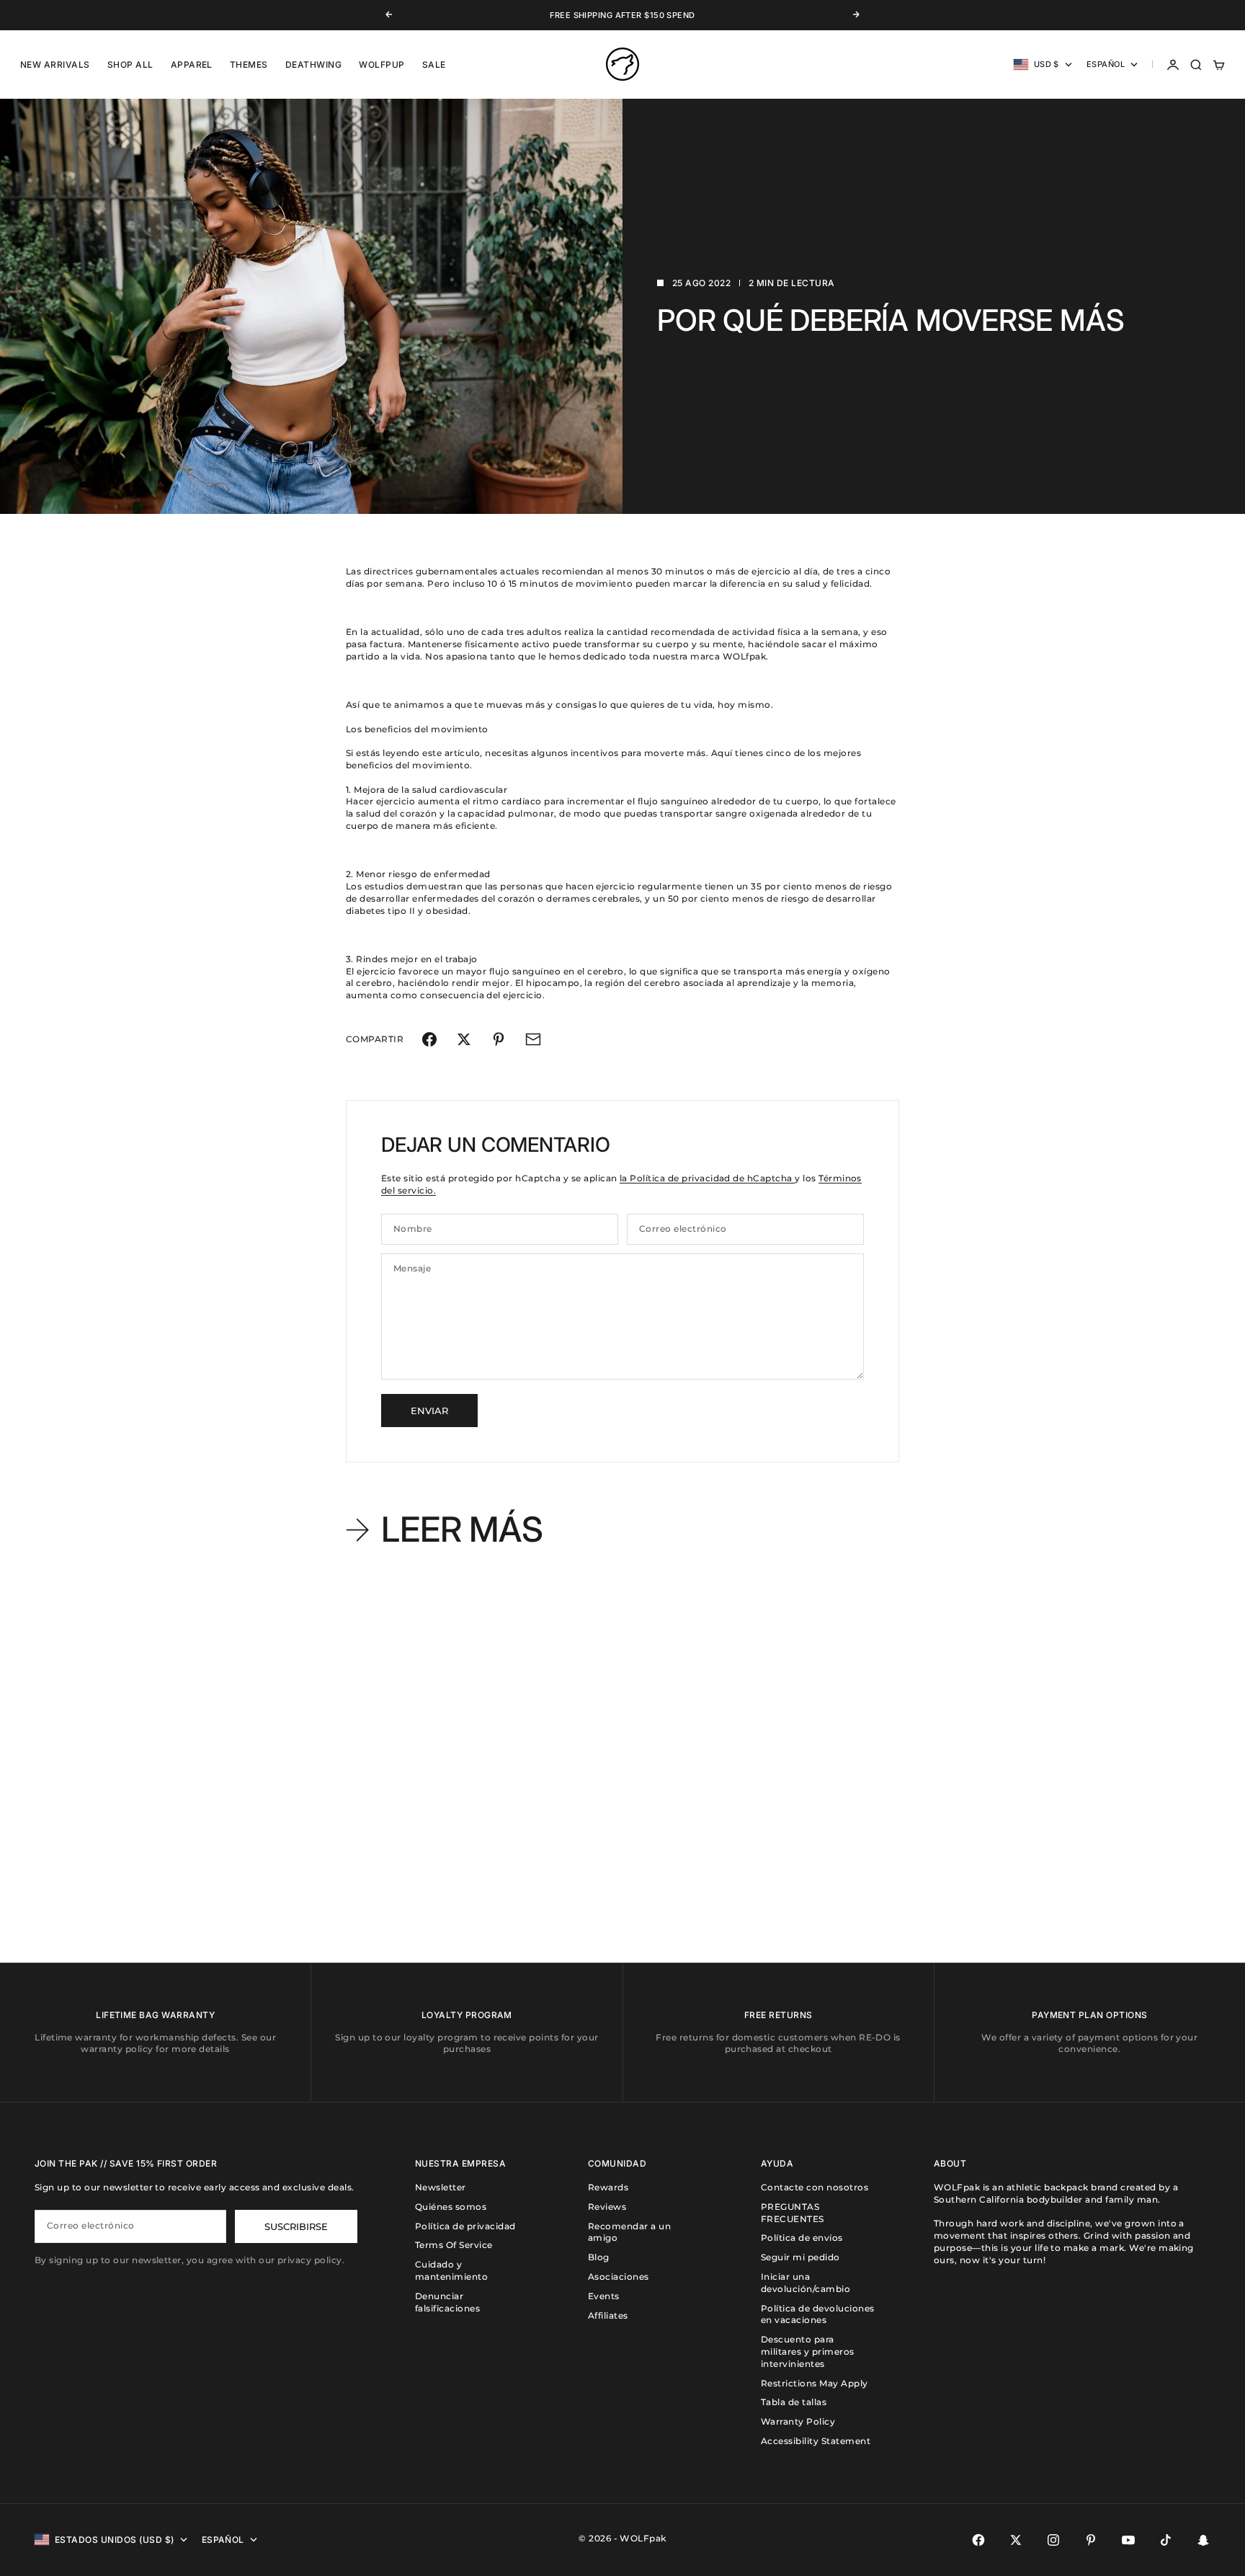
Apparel (192, 65)
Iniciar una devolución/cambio (806, 2283)
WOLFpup (381, 65)
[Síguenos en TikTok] (1166, 2540)
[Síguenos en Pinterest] (1091, 2540)
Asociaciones (619, 2277)
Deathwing (313, 65)
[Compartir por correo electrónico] (533, 1039)
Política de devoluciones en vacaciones (818, 2314)
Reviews (607, 2207)
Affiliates (608, 2315)
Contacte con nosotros (815, 2187)
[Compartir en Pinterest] (499, 1039)
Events (604, 2296)
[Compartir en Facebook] (429, 1039)
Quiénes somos (451, 2207)
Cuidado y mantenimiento (451, 2270)
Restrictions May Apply (815, 2383)
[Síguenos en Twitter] (1016, 2540)
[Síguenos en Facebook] (978, 2540)
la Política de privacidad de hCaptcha (707, 1178)
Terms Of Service (454, 2245)
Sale (434, 65)
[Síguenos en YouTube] (1128, 2540)
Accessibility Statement (816, 2441)
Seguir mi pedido (800, 2257)
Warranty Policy (798, 2421)
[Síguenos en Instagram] (1053, 2540)
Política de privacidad (465, 2226)
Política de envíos (802, 2238)
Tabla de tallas (794, 2402)
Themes (249, 65)
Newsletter (441, 2187)
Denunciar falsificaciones (447, 2302)
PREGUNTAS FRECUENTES (793, 2213)
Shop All (130, 65)
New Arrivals (55, 65)
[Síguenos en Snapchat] (1203, 2540)
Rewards (608, 2187)
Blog (599, 2257)
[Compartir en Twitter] (464, 1039)
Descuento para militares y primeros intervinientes (808, 2351)
